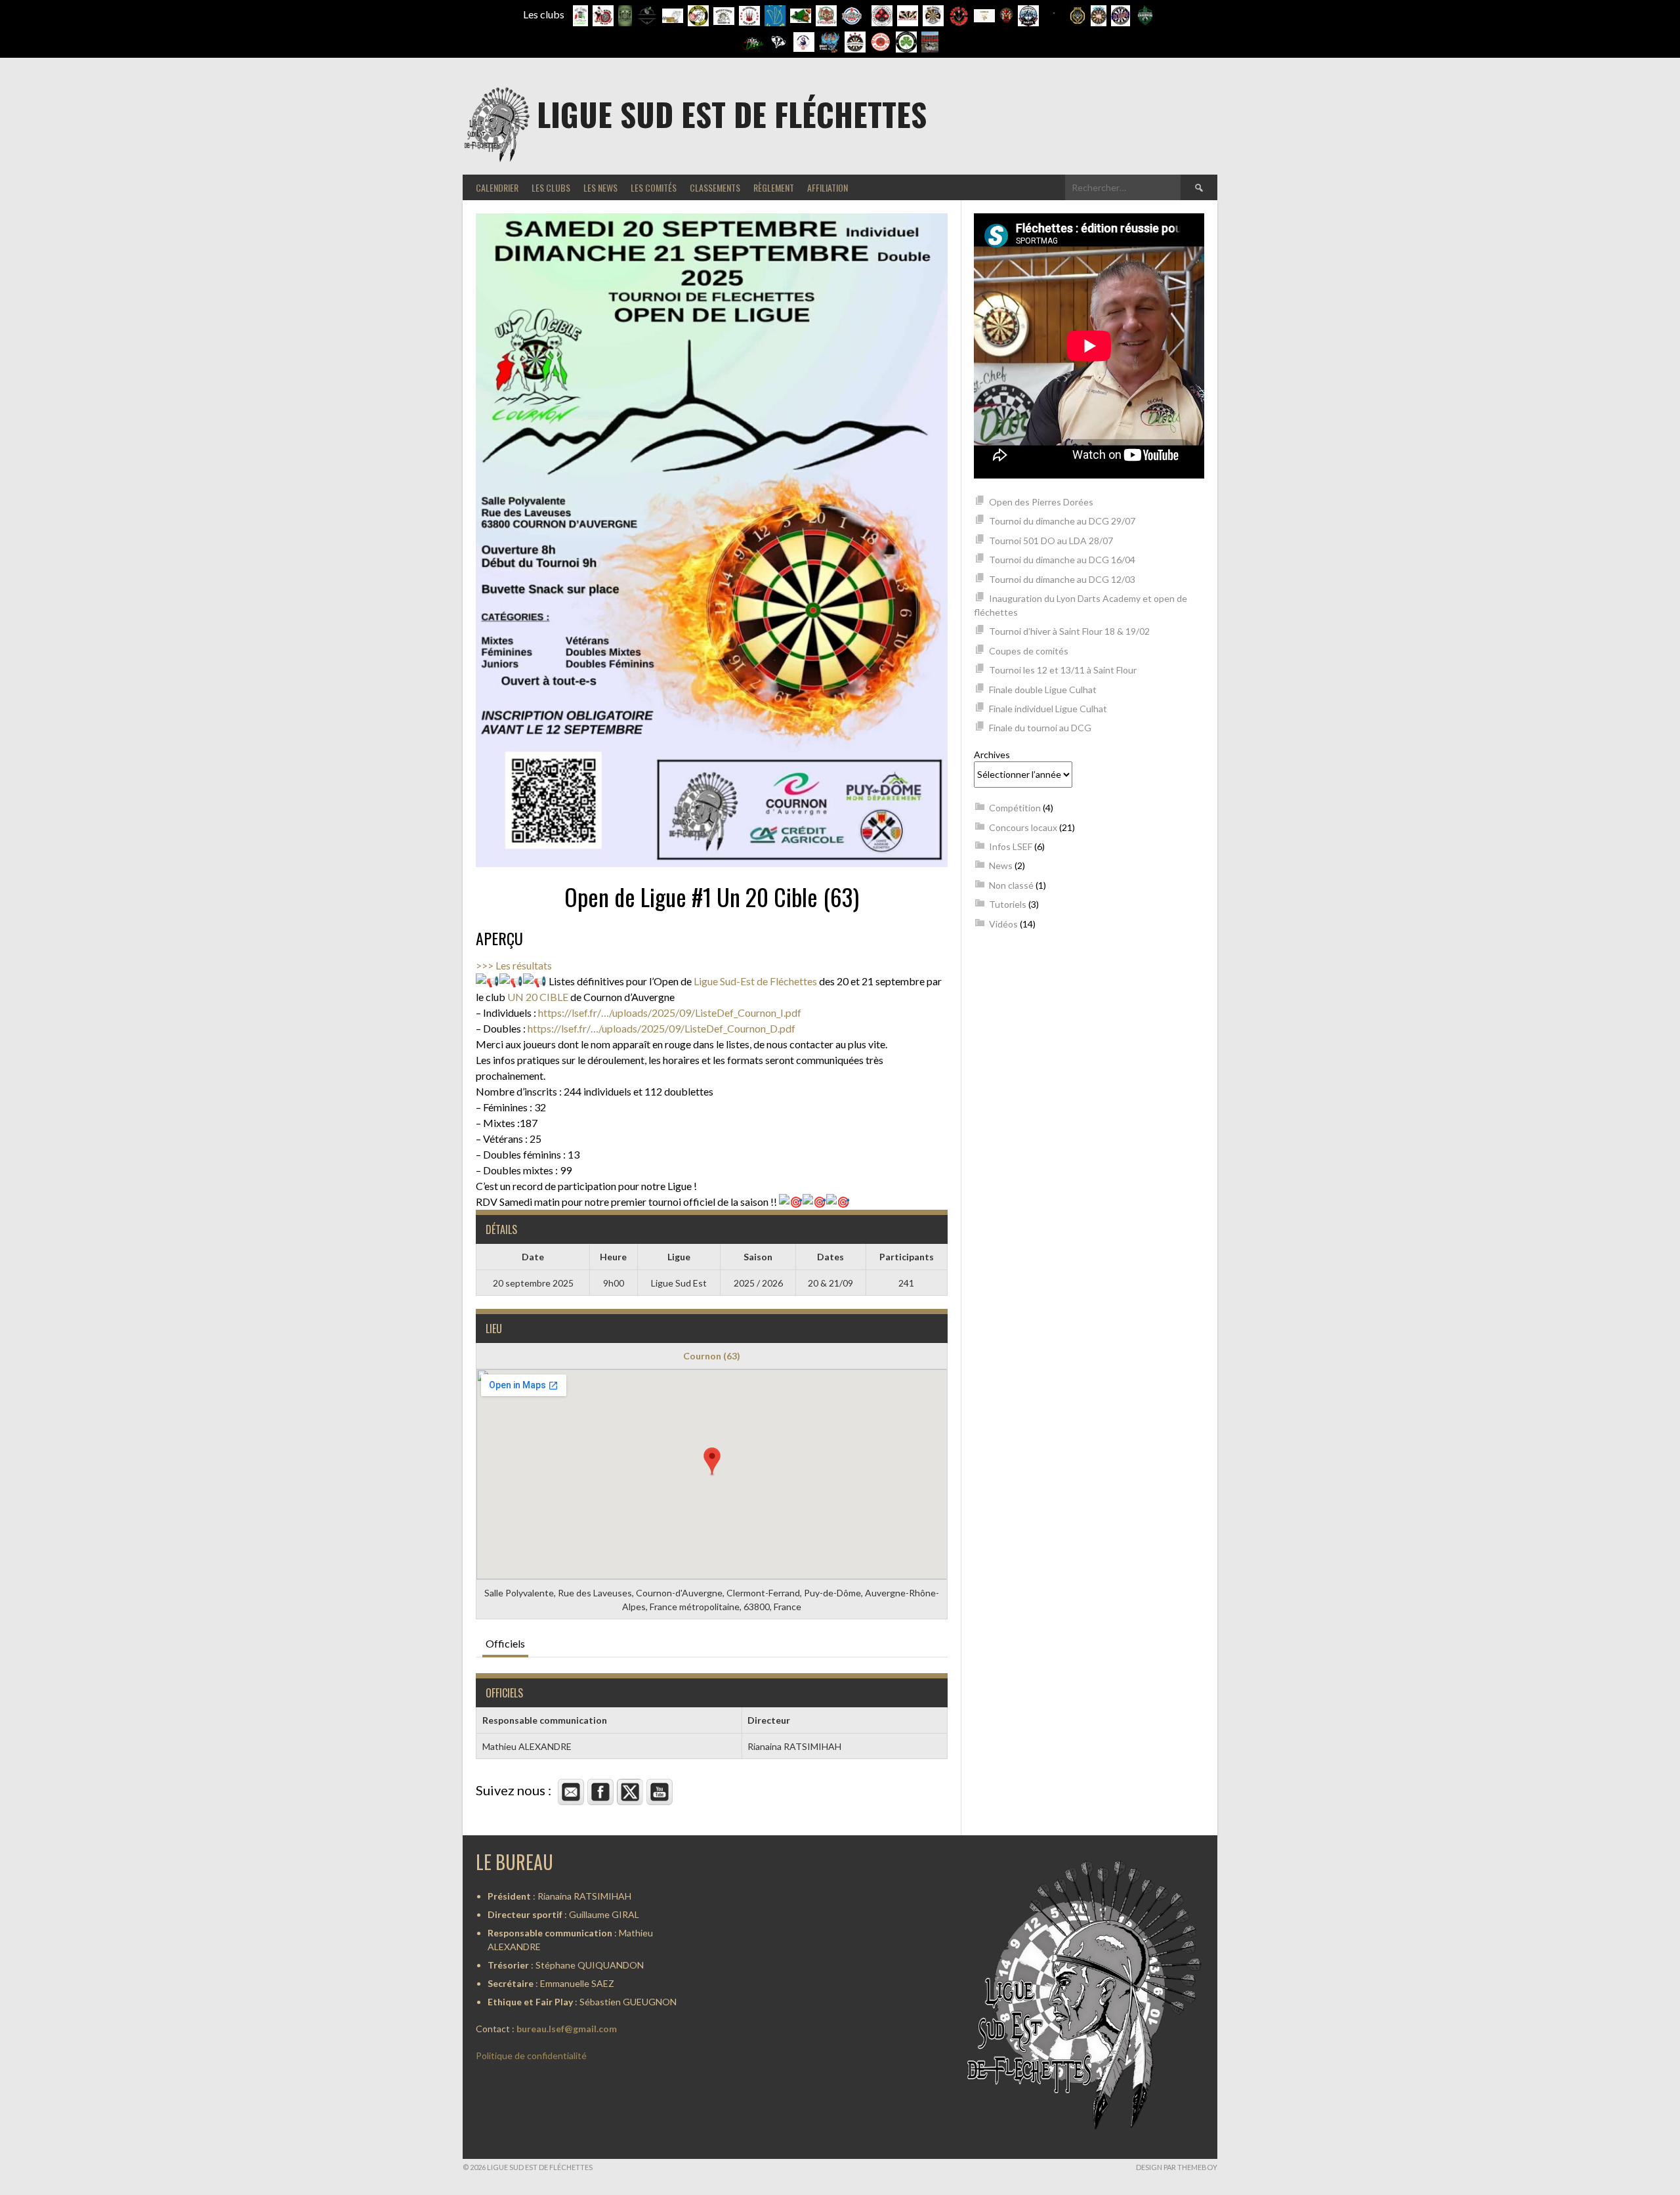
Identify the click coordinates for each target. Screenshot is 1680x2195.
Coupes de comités (1029, 651)
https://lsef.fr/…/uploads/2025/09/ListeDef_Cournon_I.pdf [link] (670, 1012)
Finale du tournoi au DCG (1040, 728)
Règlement (774, 187)
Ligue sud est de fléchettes (732, 114)
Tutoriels (1008, 904)
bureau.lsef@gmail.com (567, 2029)
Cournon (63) (712, 1356)
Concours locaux (1023, 827)
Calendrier (497, 187)
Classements (715, 187)
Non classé (1011, 885)
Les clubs (551, 187)
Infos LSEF (1011, 846)
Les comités (654, 187)
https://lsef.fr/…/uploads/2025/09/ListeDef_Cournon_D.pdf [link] (661, 1028)
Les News (600, 187)
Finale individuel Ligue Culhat (1048, 709)
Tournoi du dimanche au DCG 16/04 (1062, 560)
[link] (755, 981)
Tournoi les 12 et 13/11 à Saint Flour (1063, 670)
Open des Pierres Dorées (1041, 502)
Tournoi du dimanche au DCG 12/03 (1062, 579)
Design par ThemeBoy (1177, 2167)
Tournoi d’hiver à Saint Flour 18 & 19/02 (1069, 631)
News (1001, 865)
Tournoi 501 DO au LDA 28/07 (1051, 541)
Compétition (1015, 808)
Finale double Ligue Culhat (1043, 690)
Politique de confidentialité (531, 2056)
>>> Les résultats (514, 965)
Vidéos (1003, 924)
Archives (992, 755)
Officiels (505, 1643)
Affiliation (828, 187)
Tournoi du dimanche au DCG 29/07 (1062, 521)
